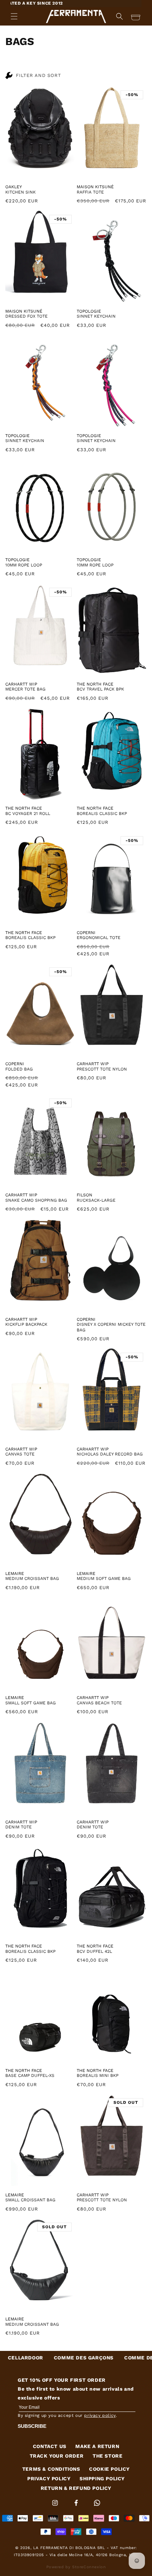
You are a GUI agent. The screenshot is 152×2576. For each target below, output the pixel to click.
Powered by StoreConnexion (76, 2567)
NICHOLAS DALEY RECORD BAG (110, 1454)
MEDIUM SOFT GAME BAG (104, 1578)
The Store (107, 2456)
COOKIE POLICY (109, 2469)
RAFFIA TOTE (90, 192)
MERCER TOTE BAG (25, 689)
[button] (14, 16)
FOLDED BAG (19, 1069)
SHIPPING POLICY (102, 2479)
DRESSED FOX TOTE (27, 316)
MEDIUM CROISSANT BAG (32, 1578)
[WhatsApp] (97, 2507)
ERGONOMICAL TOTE (99, 938)
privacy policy (100, 2415)
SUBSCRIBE (32, 2426)
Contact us (50, 2446)
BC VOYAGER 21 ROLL (28, 814)
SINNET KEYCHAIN (96, 316)
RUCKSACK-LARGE (96, 1200)
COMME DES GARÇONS (31, 2358)
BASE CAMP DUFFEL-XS (30, 2075)
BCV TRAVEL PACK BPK (100, 689)
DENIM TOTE (19, 1827)
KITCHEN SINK (21, 192)
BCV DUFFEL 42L (94, 1951)
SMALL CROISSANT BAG (30, 2200)
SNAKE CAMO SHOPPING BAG (36, 1200)
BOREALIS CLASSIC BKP (102, 814)
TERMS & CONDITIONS (51, 2469)
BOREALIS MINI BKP (98, 2075)
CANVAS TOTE (20, 1454)
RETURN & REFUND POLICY (76, 2488)
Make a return (97, 2446)
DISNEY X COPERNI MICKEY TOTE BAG (111, 1327)
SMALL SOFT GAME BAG (31, 1703)
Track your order (57, 2456)
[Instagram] (56, 2507)
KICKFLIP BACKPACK (26, 1324)
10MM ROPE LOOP (24, 565)
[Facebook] (77, 2507)
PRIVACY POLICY (49, 2479)
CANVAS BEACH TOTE (99, 1703)
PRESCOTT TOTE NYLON (102, 1069)
